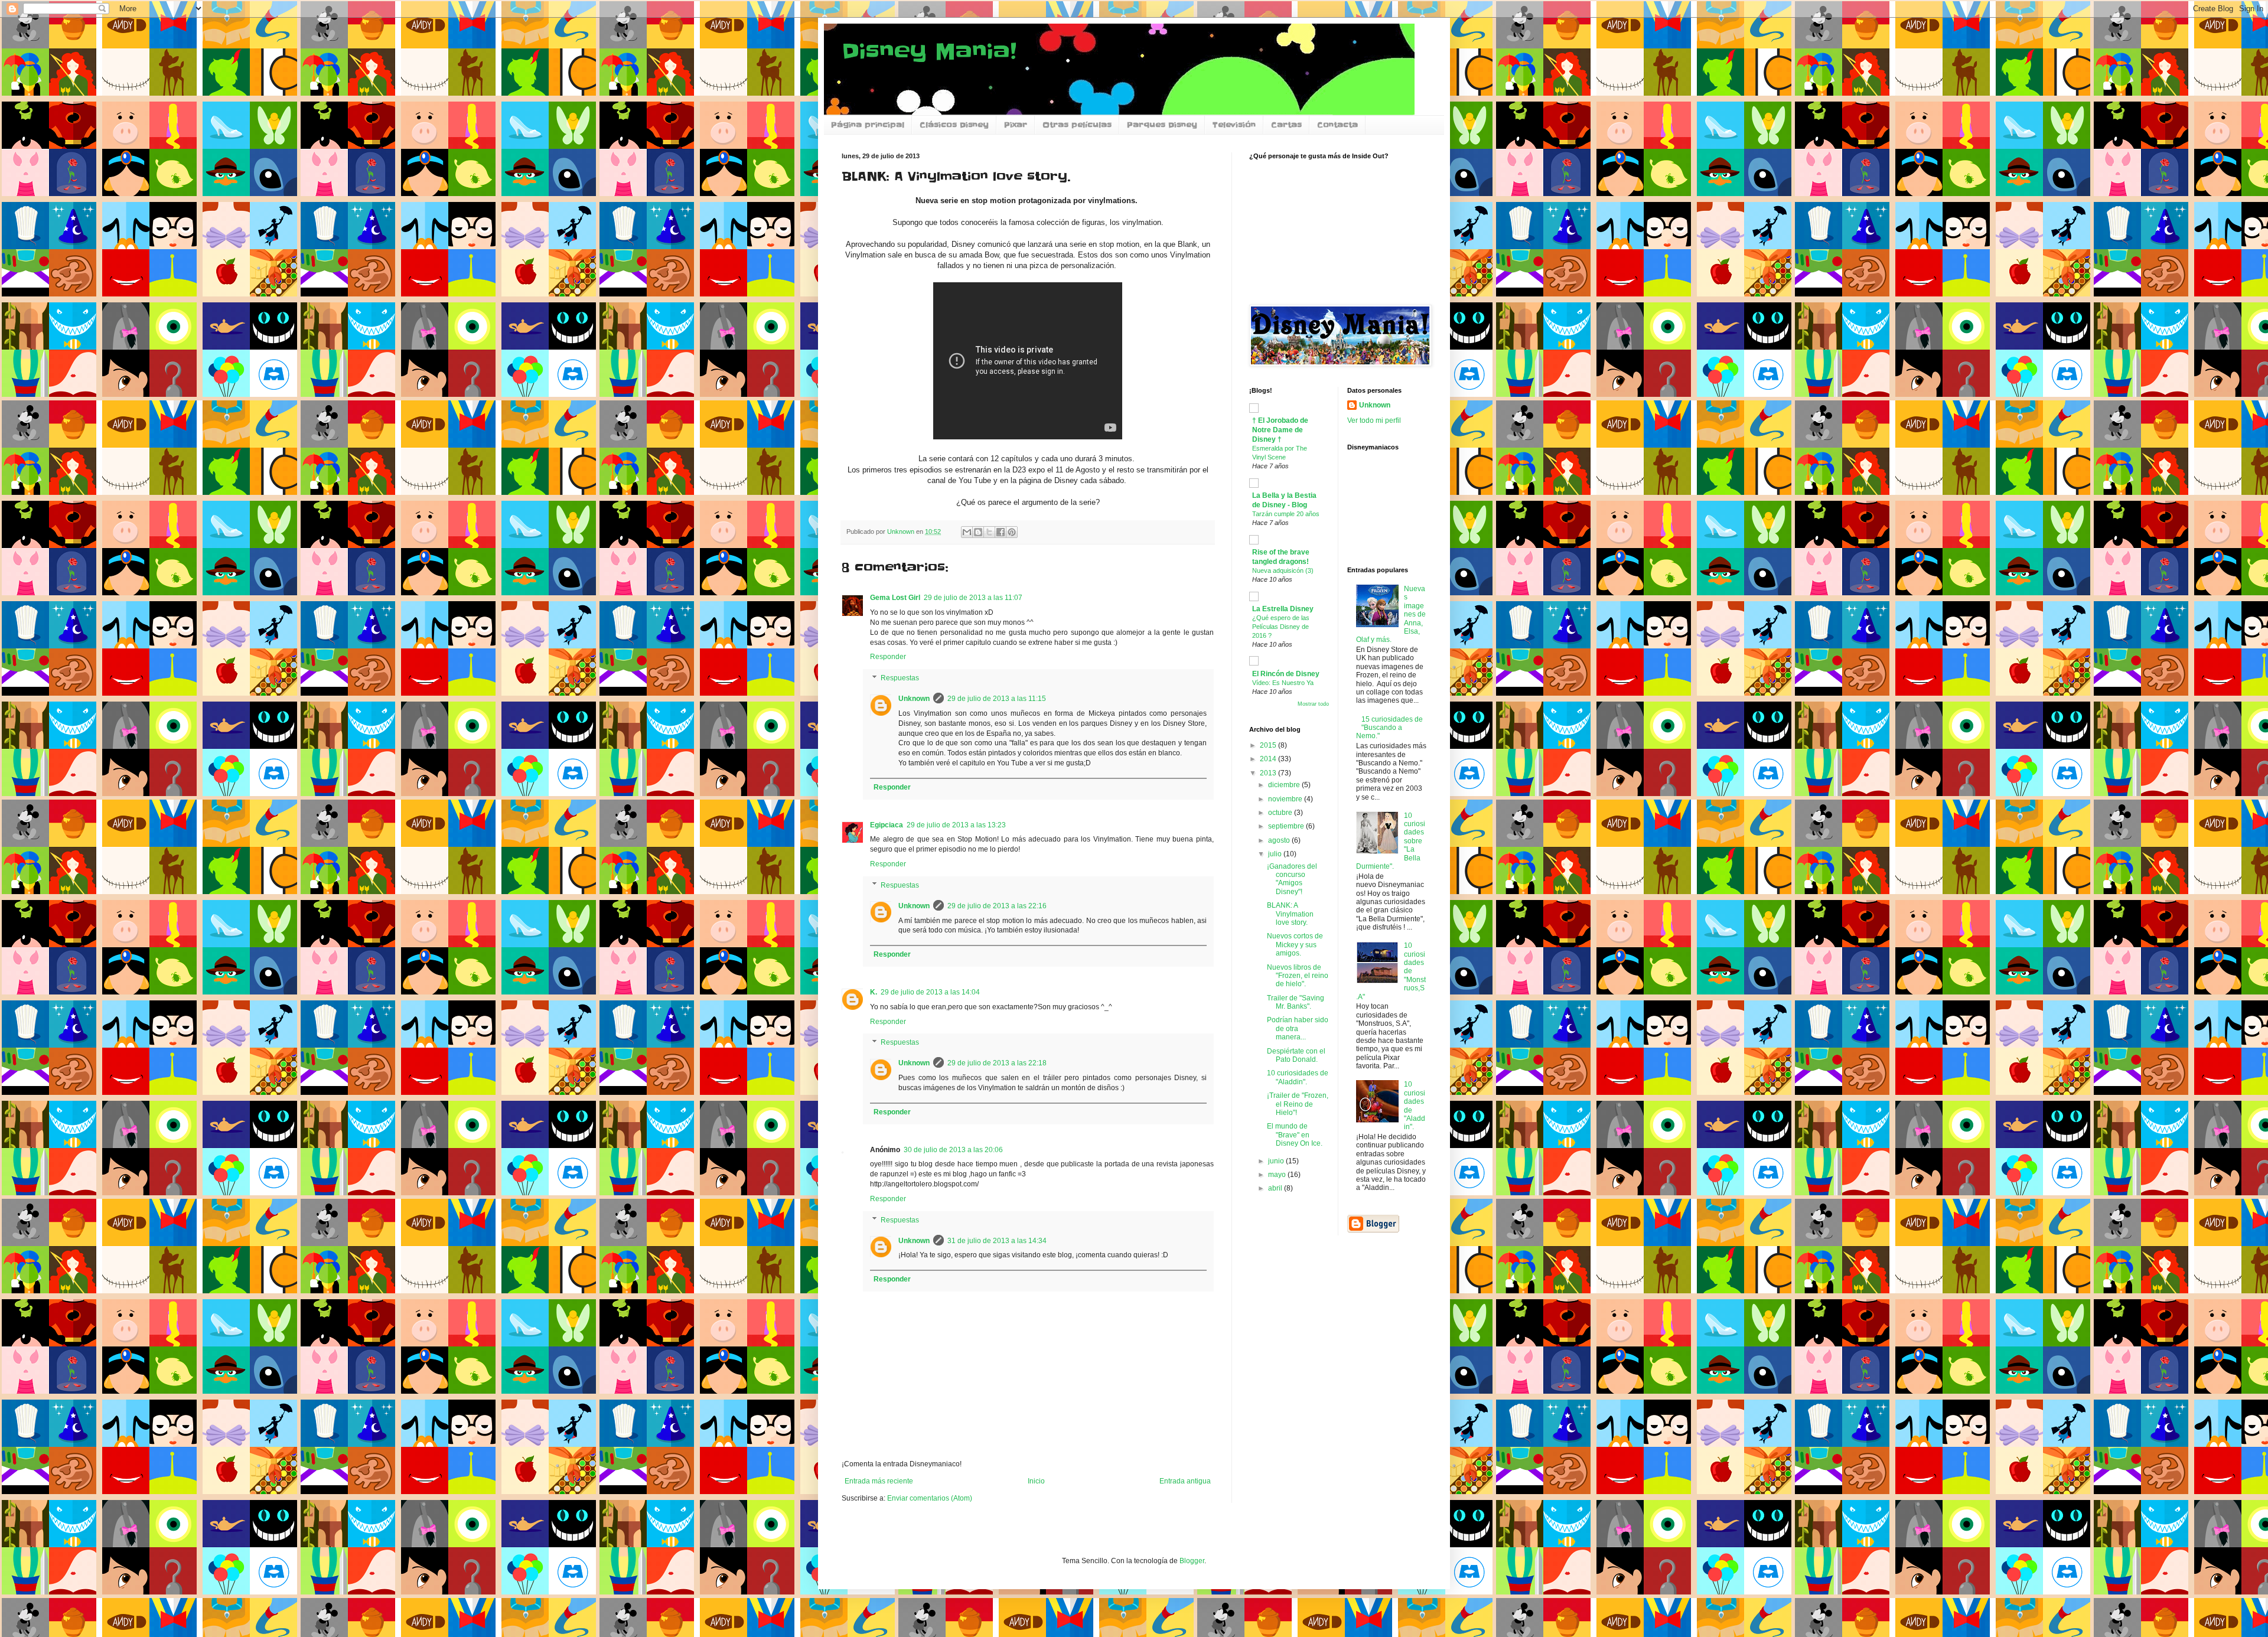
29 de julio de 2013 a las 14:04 (930, 992)
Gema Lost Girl (895, 598)
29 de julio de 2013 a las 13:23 (956, 825)
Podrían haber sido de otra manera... (1298, 1028)
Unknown (914, 699)
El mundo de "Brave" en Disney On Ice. (1295, 1135)
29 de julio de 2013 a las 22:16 (997, 906)
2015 (1269, 745)
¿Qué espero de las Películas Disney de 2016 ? (1281, 627)
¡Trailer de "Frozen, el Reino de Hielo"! (1298, 1104)
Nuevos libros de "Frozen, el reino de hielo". (1298, 976)
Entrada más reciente (879, 1481)
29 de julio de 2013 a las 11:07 (973, 598)
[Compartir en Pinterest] (1012, 532)
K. (874, 992)
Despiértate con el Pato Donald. (1296, 1055)
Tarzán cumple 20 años (1286, 514)
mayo (1278, 1175)
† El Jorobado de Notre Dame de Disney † (1280, 430)
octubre (1281, 813)
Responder (888, 657)
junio (1277, 1161)
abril (1276, 1188)
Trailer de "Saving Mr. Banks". (1296, 1002)
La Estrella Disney (1283, 609)
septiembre (1287, 826)
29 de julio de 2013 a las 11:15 (997, 699)
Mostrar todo (1313, 704)
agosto (1280, 840)
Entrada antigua (1185, 1481)
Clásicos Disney (954, 125)
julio (1276, 854)
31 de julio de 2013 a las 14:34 (997, 1241)
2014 (1269, 759)
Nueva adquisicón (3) (1283, 570)
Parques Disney (1162, 125)
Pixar (1016, 125)
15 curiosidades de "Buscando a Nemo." (1390, 728)
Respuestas (900, 678)
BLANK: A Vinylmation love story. (1290, 914)
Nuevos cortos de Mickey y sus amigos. (1295, 945)
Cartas (1286, 125)
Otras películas (1077, 125)
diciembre (1285, 785)
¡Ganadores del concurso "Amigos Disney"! (1292, 879)
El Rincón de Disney (1286, 674)
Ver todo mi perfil (1374, 420)
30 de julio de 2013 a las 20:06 (953, 1150)
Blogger (1192, 1561)
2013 (1269, 773)
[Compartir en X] (989, 532)
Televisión (1234, 125)
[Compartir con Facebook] (1001, 532)
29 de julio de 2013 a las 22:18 (997, 1063)
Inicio (1036, 1481)
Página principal (868, 125)
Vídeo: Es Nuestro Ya (1283, 683)
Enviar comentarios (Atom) (930, 1498)
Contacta (1337, 125)
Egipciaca (887, 825)
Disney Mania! (929, 51)
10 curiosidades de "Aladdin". (1298, 1077)
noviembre (1286, 799)
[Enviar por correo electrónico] (967, 532)
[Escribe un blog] (978, 532)
